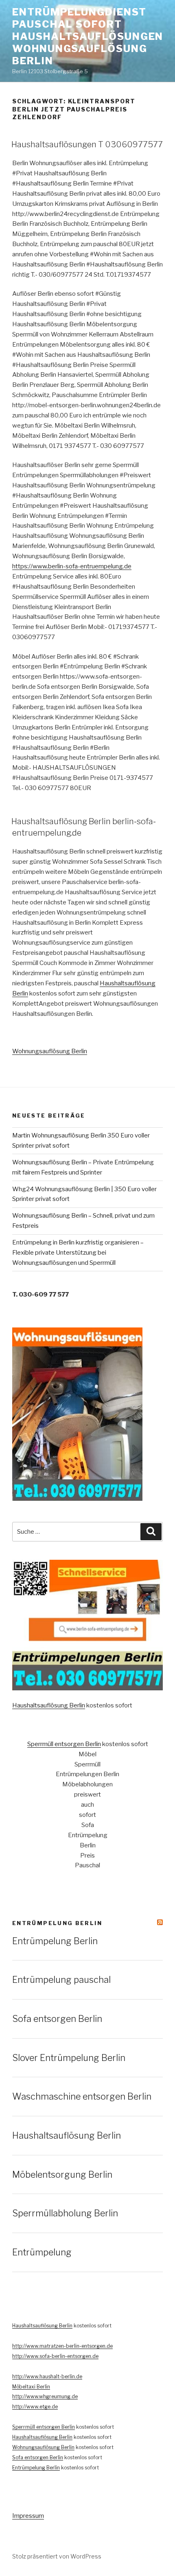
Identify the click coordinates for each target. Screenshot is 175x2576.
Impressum (28, 2516)
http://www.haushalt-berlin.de (47, 2376)
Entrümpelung (42, 2252)
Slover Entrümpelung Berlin (69, 2058)
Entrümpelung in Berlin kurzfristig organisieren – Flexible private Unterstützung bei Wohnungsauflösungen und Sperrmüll (78, 1253)
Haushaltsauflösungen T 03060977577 (87, 144)
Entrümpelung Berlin (57, 1923)
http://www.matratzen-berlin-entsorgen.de (62, 2346)
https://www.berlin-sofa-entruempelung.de (72, 566)
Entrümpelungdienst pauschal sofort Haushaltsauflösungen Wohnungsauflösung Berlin (88, 36)
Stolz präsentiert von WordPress (57, 2556)
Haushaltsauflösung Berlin (49, 1705)
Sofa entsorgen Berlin (57, 2019)
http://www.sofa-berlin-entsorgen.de (55, 2356)
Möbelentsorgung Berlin (62, 2174)
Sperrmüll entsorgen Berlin (64, 1744)
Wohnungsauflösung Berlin (50, 1051)
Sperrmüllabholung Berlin (65, 2213)
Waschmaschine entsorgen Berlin (82, 2096)
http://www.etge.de (35, 2407)
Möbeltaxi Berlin (31, 2387)
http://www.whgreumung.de (45, 2396)
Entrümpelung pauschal (61, 1980)
